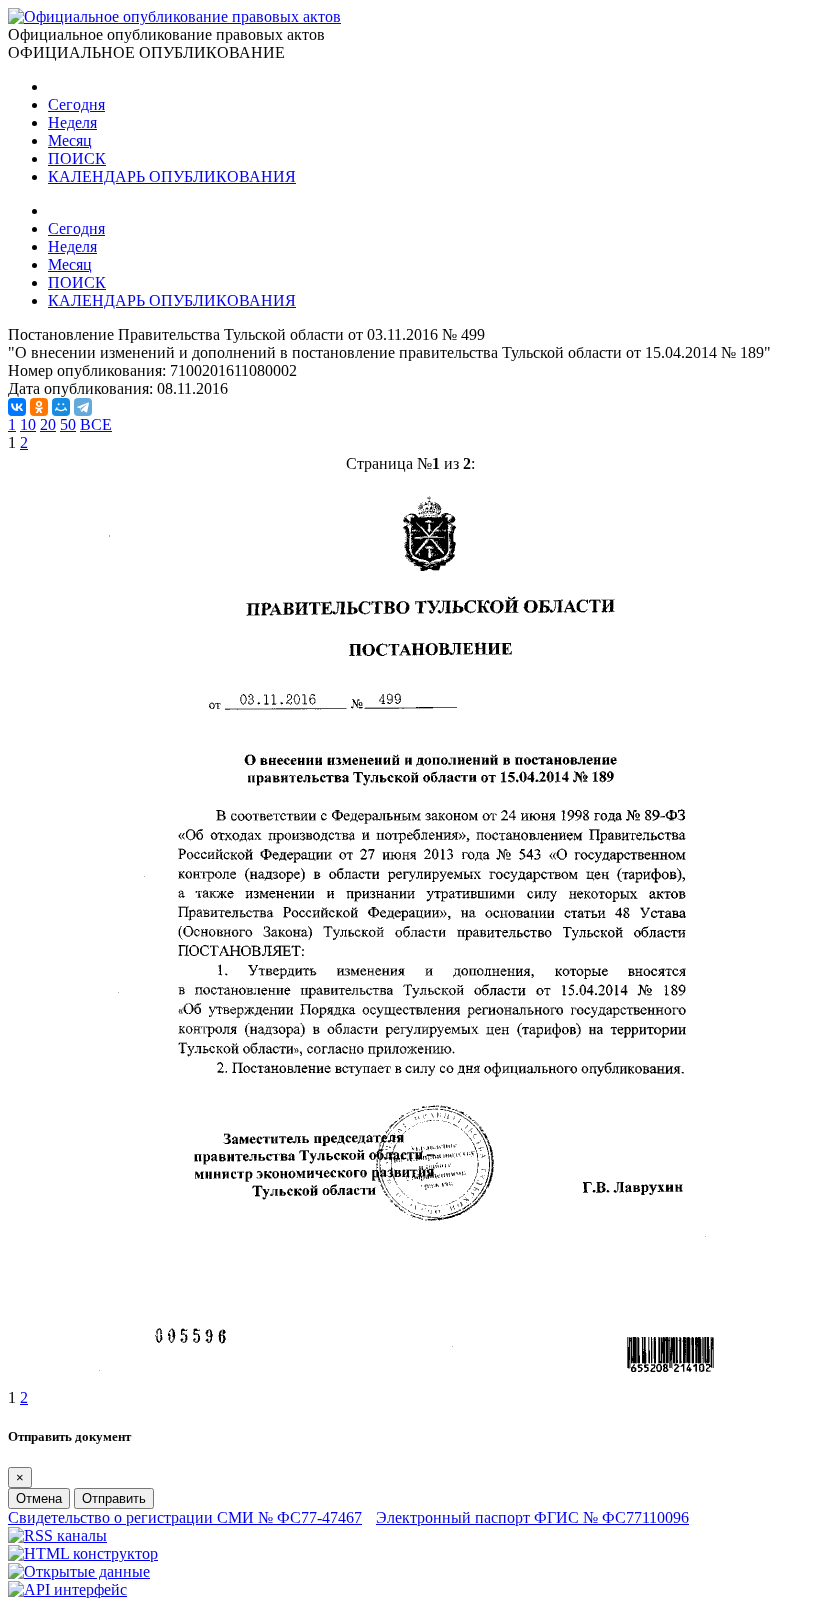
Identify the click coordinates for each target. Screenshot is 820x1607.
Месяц (70, 140)
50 (68, 424)
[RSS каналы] (57, 1535)
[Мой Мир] (61, 407)
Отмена (39, 1498)
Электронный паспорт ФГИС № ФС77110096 (532, 1517)
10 (28, 424)
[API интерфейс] (67, 1589)
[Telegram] (83, 407)
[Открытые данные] (79, 1571)
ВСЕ (96, 424)
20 (48, 424)
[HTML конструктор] (83, 1553)
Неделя (72, 122)
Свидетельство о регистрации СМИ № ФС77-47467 (185, 1517)
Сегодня (76, 104)
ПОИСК (77, 158)
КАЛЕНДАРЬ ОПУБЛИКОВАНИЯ (172, 176)
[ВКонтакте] (17, 407)
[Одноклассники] (39, 407)
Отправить (114, 1498)
